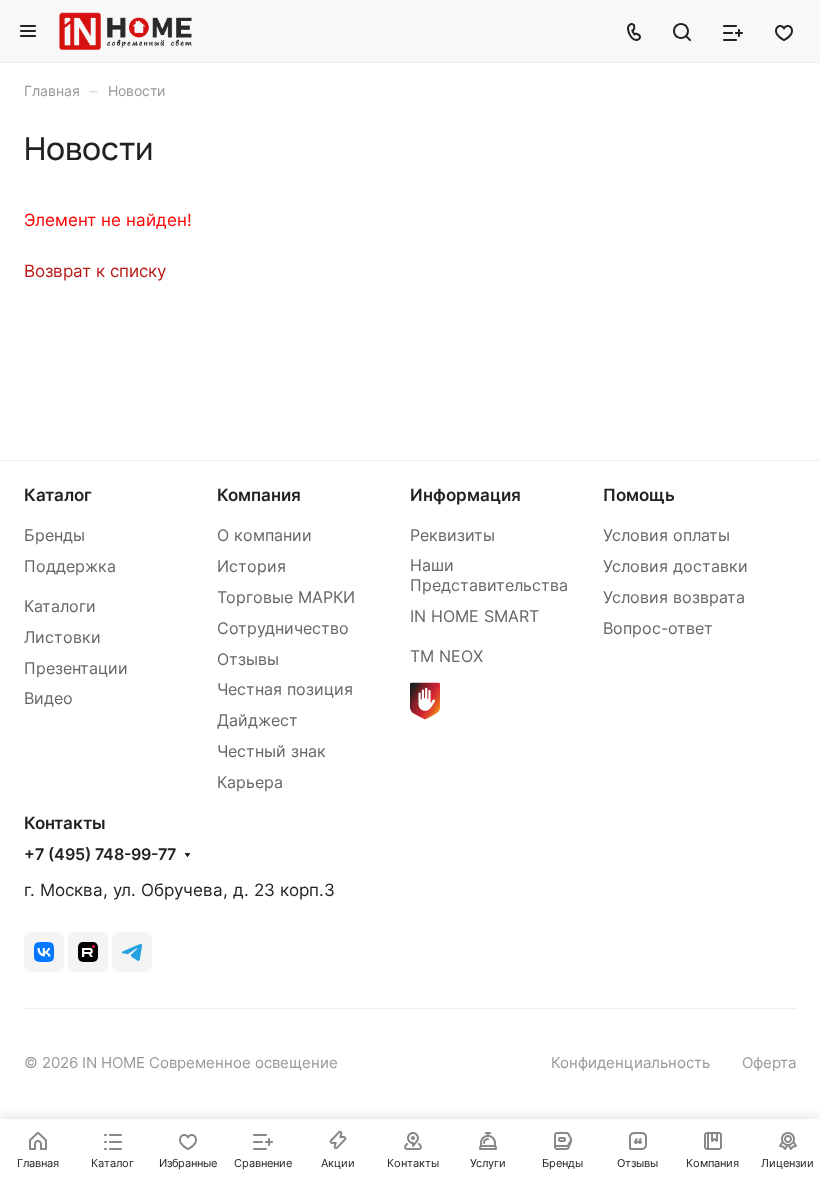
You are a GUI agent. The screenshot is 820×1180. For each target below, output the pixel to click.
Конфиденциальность (630, 1063)
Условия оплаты (666, 535)
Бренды (54, 535)
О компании (264, 535)
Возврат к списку (95, 271)
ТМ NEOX (446, 656)
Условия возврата (674, 597)
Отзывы (248, 659)
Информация (465, 495)
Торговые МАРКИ (286, 597)
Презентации (76, 668)
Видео (48, 698)
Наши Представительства (489, 575)
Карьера (250, 782)
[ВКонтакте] (44, 952)
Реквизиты (452, 535)
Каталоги (60, 606)
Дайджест (257, 720)
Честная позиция (285, 689)
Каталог (58, 495)
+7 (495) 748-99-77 (100, 855)
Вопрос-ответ (658, 628)
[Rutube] (88, 952)
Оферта (769, 1063)
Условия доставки (675, 566)
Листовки (62, 637)
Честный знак (271, 751)
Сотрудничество (283, 628)
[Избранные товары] (784, 31)
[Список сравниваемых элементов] (733, 31)
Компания (259, 495)
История (251, 566)
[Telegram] (132, 952)
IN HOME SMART (474, 616)
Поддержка (70, 566)
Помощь (639, 495)
